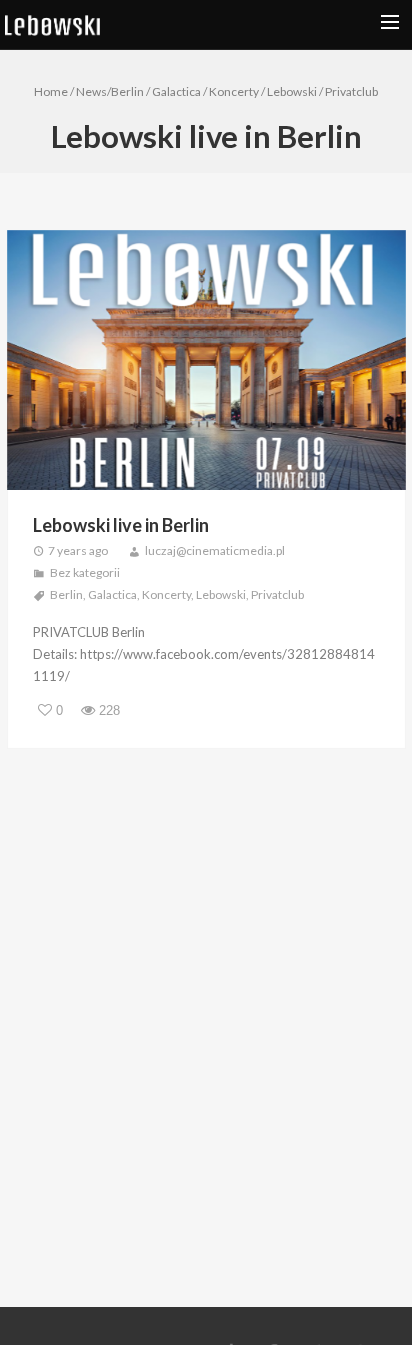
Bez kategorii (85, 572)
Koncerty (234, 91)
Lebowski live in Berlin (121, 525)
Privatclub (351, 91)
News (91, 91)
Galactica (176, 91)
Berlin (127, 91)
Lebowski (292, 91)
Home (51, 91)
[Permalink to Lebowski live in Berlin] (206, 363)
